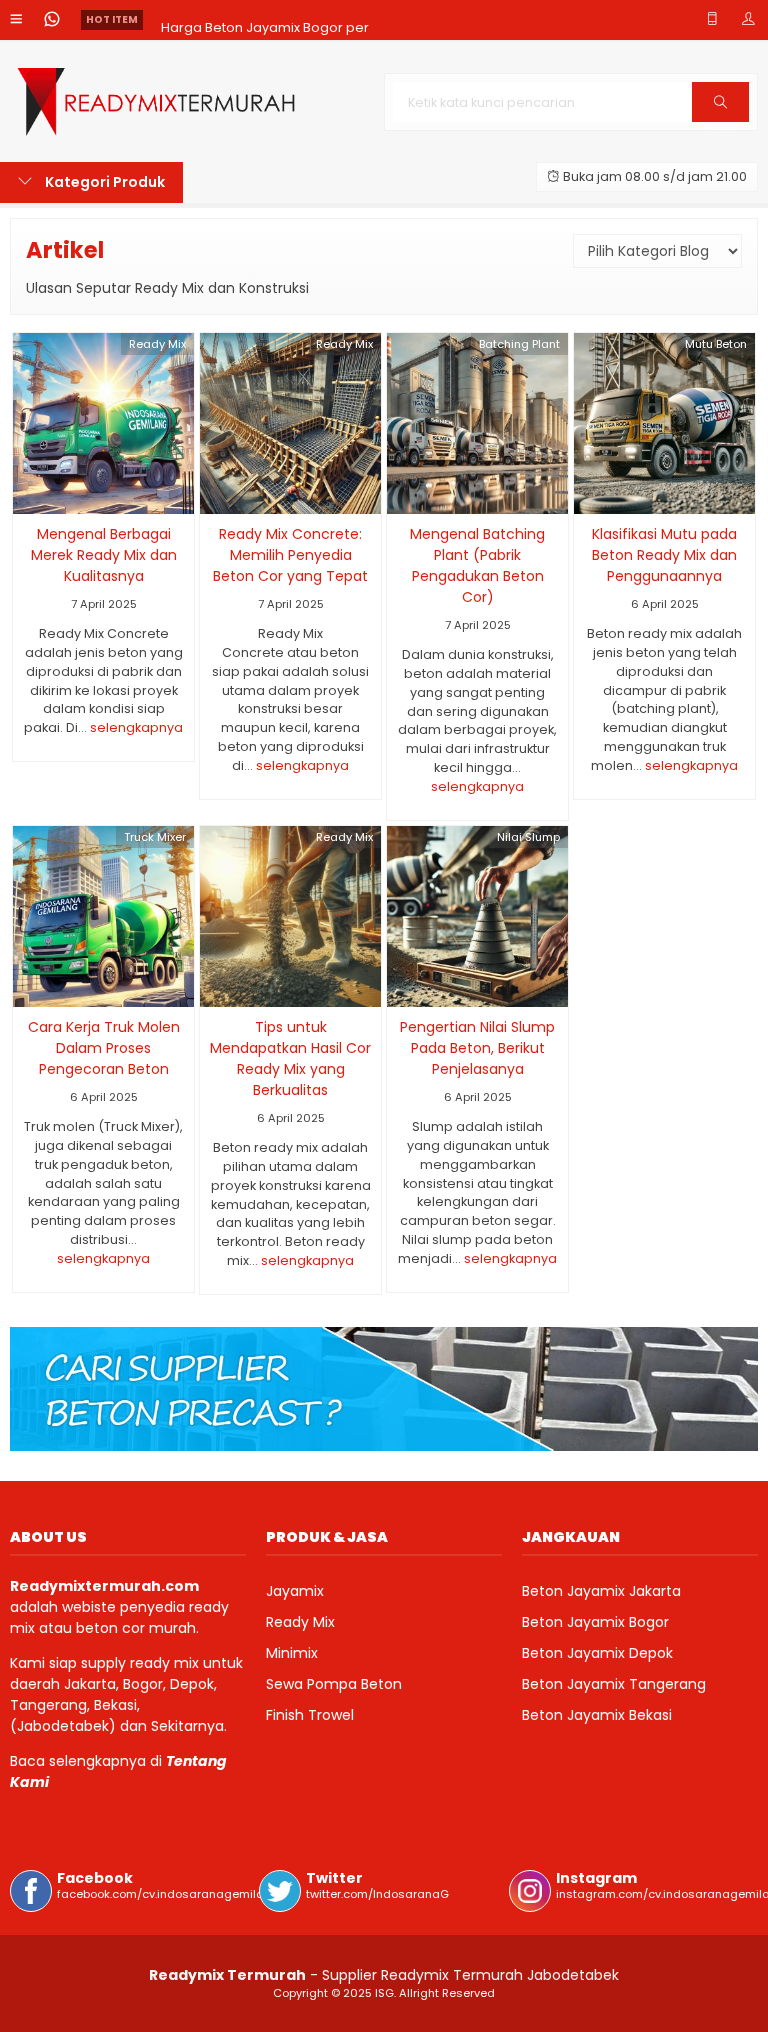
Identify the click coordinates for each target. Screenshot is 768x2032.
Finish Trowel (310, 1715)
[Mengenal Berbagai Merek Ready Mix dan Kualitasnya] (103, 422)
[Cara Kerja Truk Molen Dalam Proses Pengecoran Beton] (103, 915)
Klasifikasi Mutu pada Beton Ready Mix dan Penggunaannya (664, 555)
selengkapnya (136, 727)
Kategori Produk (103, 182)
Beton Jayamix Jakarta (601, 1591)
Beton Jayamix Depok (597, 1653)
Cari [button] (720, 121)
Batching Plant (519, 344)
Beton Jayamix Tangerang (614, 1684)
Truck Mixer (155, 837)
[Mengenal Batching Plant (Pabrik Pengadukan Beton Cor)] (477, 422)
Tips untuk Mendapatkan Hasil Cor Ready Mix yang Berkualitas (290, 1058)
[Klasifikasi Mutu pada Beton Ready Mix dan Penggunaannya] (664, 422)
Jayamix (295, 1591)
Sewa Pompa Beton (334, 1684)
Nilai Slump (528, 837)
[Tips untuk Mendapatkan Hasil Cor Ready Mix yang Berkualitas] (290, 915)
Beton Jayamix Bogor (595, 1622)
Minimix (292, 1653)
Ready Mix (157, 344)
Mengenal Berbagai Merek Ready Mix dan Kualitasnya (104, 555)
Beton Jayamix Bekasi (597, 1715)
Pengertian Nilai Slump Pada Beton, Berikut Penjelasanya (477, 1048)
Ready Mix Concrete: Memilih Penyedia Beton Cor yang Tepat (290, 555)
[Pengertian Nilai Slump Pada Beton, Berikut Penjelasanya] (477, 915)
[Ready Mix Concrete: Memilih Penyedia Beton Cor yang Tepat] (290, 422)
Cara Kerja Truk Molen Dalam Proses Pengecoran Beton (104, 1048)
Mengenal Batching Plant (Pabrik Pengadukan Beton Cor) (477, 565)
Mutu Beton (716, 344)
